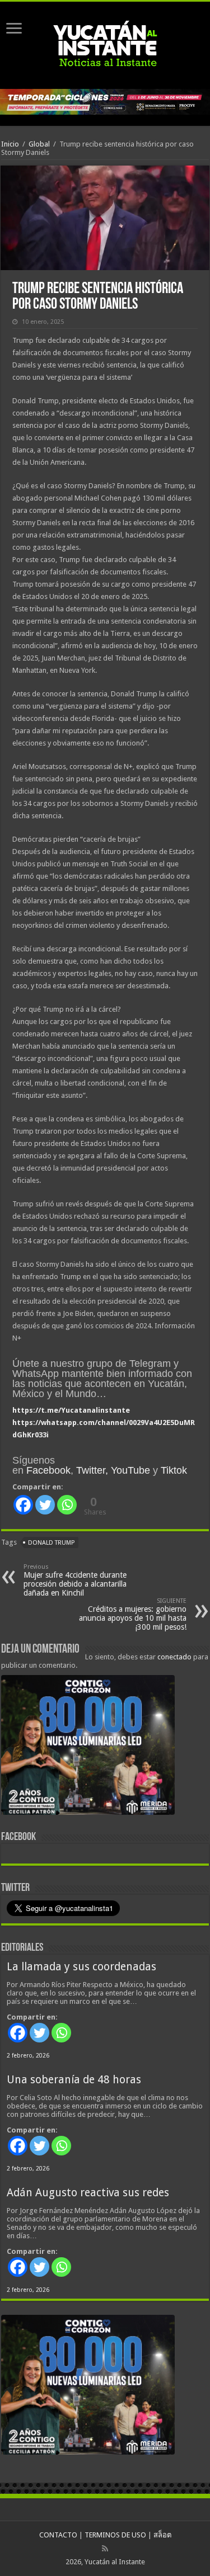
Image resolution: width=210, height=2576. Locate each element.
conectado (174, 1657)
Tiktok (174, 1470)
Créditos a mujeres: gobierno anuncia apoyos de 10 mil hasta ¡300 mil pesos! (133, 1614)
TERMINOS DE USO (115, 2535)
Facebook (48, 1470)
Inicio (10, 144)
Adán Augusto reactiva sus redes (88, 2193)
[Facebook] (23, 1505)
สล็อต (162, 2535)
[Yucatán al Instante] (105, 43)
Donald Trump (51, 1543)
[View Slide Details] (88, 1747)
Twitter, (92, 1470)
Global (39, 144)
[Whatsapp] (67, 1505)
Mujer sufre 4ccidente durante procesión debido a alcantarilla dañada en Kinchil (75, 1580)
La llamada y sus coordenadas (81, 1967)
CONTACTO (58, 2535)
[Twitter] (45, 1505)
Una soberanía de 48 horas (74, 2080)
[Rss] (105, 2549)
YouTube (130, 1470)
